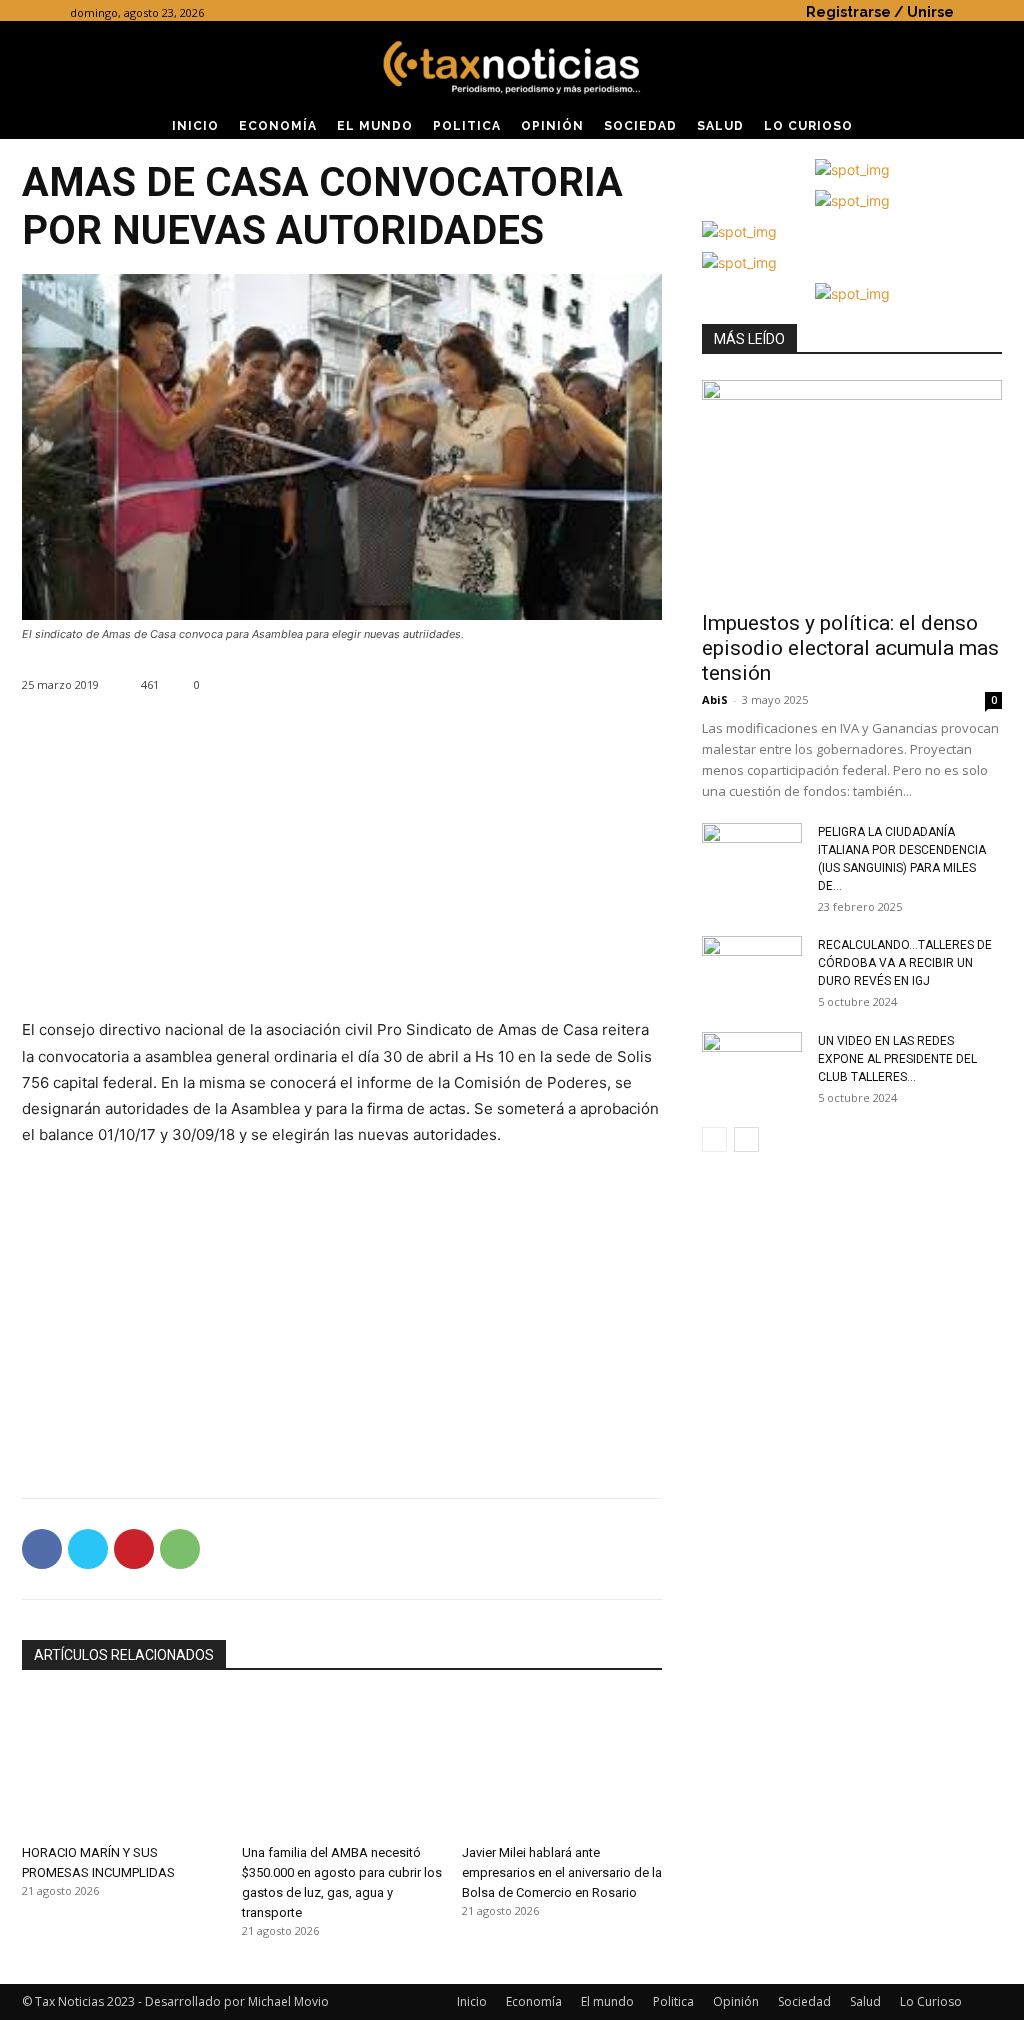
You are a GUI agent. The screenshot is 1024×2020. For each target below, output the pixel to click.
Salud (865, 2001)
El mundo (607, 2001)
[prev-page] (714, 1139)
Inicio (472, 2001)
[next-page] (746, 1139)
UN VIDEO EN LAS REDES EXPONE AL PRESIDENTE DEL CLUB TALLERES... (897, 1059)
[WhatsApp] (180, 1549)
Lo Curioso (931, 2001)
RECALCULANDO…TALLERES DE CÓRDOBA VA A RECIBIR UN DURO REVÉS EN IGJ (905, 963)
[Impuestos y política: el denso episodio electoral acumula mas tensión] (852, 489)
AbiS (715, 699)
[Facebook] (42, 1549)
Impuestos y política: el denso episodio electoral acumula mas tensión (850, 648)
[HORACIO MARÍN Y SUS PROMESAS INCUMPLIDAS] (122, 1766)
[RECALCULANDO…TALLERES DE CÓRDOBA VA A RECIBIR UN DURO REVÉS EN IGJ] (752, 971)
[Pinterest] (134, 1549)
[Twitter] (88, 1549)
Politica (673, 2001)
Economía (534, 2001)
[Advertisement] (342, 877)
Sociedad (804, 2001)
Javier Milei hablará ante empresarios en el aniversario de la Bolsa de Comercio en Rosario (562, 1872)
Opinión (736, 2001)
